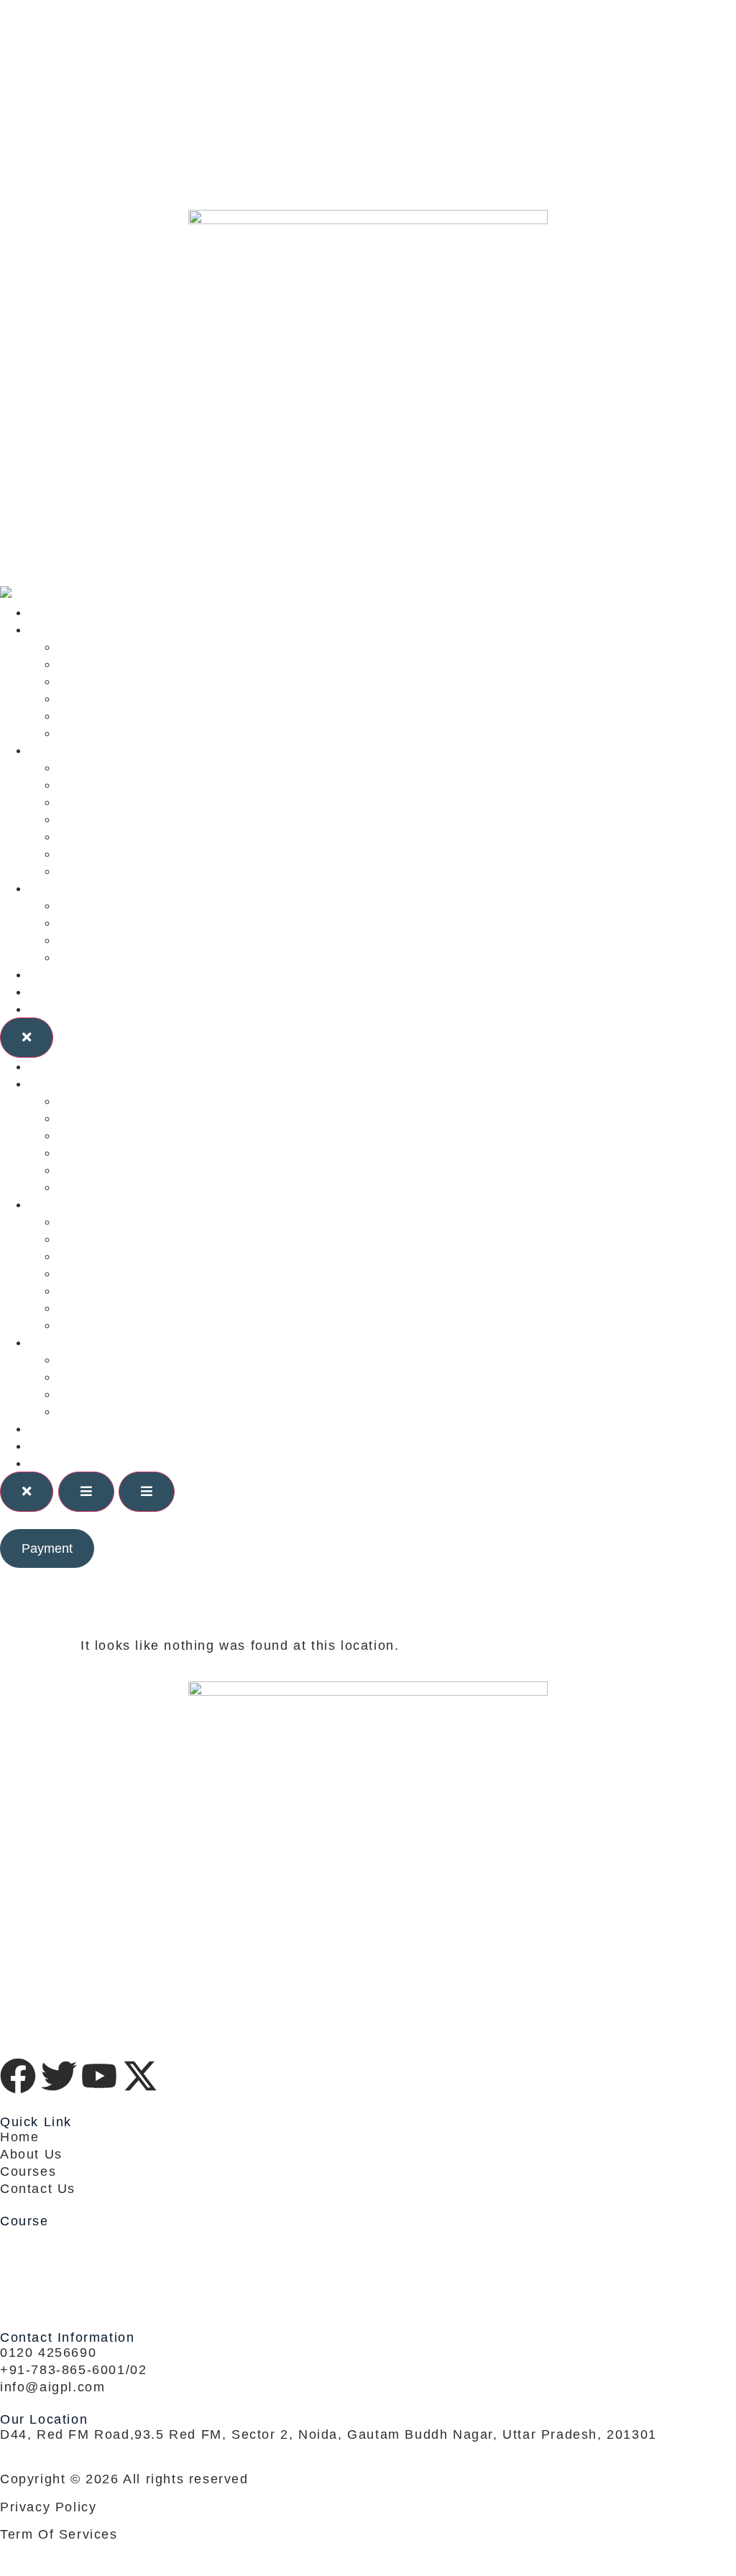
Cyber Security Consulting (147, 681)
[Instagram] (368, 170)
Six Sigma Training (122, 767)
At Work (84, 923)
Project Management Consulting (166, 698)
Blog (44, 974)
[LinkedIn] (368, 106)
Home (48, 612)
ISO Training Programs (135, 819)
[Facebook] (368, 43)
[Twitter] (368, 75)
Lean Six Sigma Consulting (149, 647)
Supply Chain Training (133, 871)
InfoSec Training (114, 836)
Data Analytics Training (137, 854)
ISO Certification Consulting (153, 664)
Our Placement (108, 940)
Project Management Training (157, 802)
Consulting (65, 629)
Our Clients (68, 888)
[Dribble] (368, 138)
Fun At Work (100, 957)
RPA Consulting (110, 733)
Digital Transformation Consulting (172, 716)
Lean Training (104, 785)
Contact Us (66, 1009)
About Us (60, 992)
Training (56, 750)
